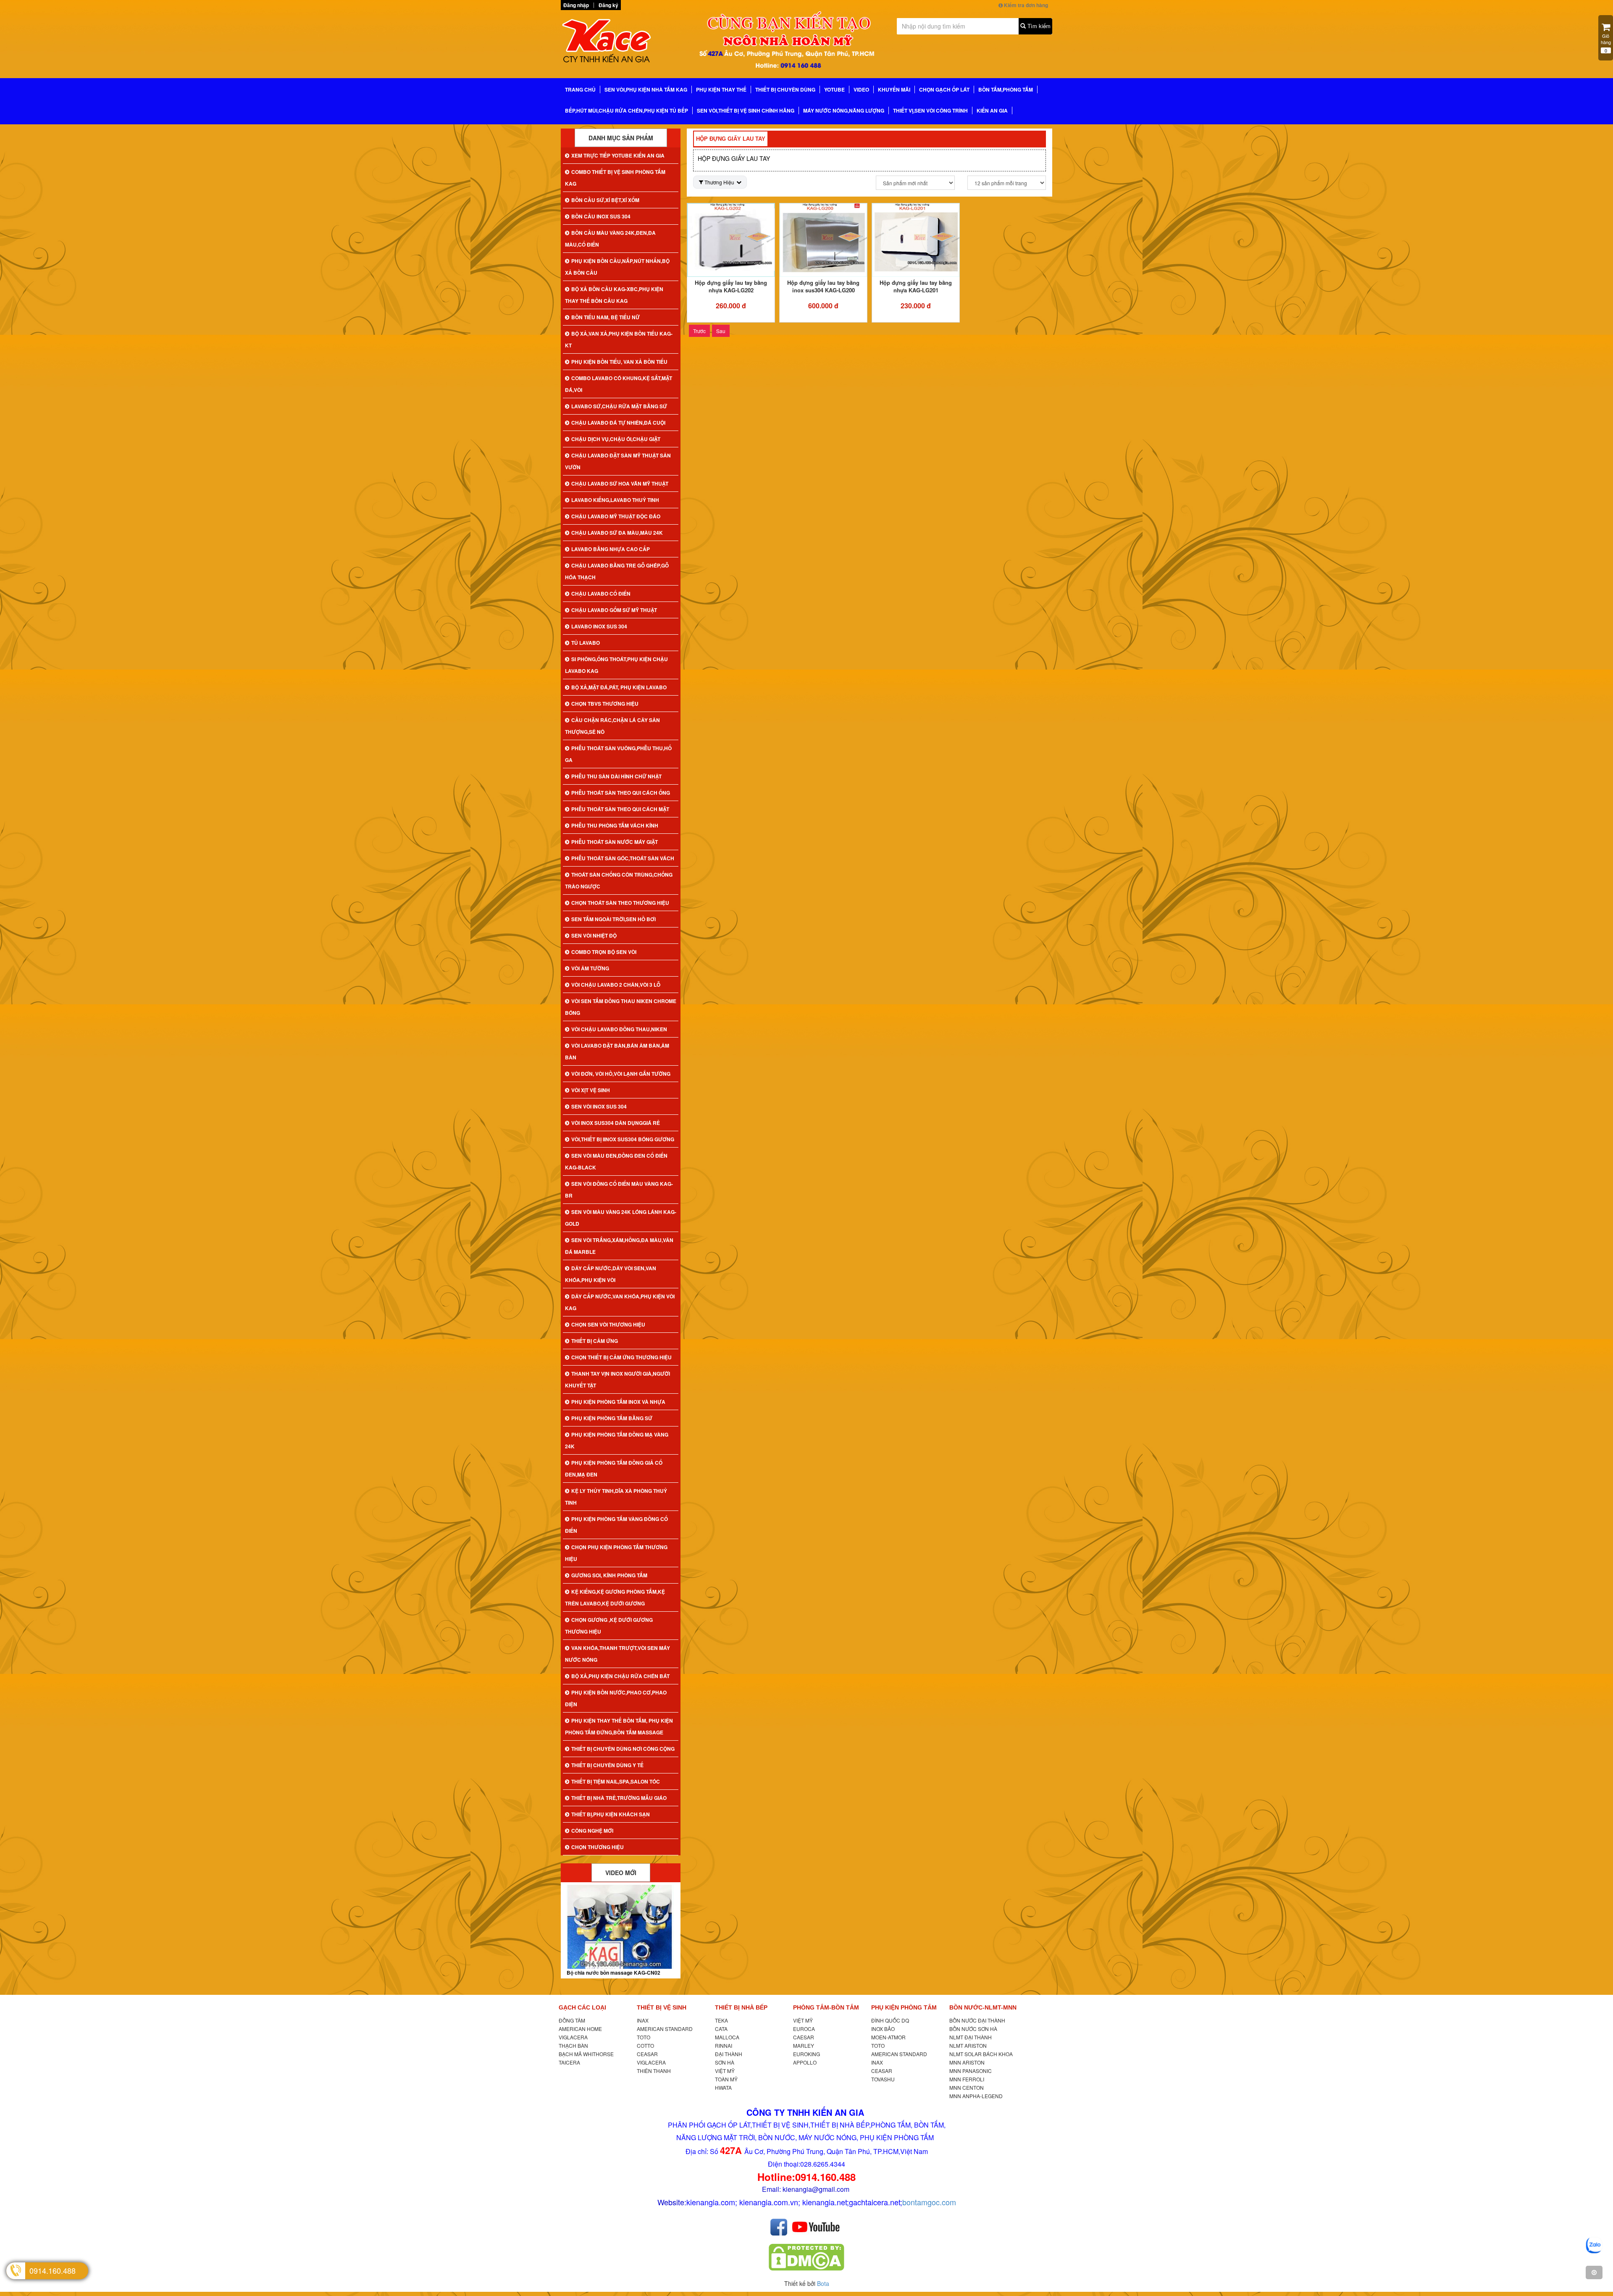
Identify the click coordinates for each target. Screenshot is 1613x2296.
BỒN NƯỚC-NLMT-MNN (983, 2007)
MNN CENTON (967, 2087)
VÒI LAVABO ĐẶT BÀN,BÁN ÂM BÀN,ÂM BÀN (617, 1051)
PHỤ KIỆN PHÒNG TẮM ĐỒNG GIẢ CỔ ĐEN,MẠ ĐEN (614, 1468)
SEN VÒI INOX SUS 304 (599, 1106)
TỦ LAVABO (586, 643)
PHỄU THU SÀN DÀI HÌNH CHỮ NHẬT (616, 776)
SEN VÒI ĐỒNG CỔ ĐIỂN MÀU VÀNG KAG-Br (619, 1190)
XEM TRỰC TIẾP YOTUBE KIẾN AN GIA (618, 155)
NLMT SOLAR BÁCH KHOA (981, 2054)
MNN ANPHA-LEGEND (976, 2096)
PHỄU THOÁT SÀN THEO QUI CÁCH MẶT (620, 809)
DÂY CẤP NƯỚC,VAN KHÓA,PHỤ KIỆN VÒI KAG (620, 1302)
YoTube (834, 89)
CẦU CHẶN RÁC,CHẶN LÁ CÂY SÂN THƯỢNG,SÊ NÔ (612, 726)
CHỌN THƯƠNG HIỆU (598, 1847)
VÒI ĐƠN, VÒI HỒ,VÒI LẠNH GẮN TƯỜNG (621, 1074)
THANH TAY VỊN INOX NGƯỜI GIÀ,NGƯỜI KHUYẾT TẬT (617, 1379)
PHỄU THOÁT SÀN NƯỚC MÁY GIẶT (615, 842)
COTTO (645, 2045)
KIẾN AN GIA (992, 110)
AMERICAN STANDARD (665, 2029)
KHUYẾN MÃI (894, 89)
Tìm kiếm (1038, 26)
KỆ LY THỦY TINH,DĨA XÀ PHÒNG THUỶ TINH (616, 1497)
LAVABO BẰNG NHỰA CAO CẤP (611, 549)
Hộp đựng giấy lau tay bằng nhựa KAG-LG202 (731, 286)
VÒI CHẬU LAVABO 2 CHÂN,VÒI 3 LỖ (616, 985)
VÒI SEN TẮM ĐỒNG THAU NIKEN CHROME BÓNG (621, 1007)
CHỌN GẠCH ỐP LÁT (944, 89)
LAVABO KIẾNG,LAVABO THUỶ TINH (615, 500)
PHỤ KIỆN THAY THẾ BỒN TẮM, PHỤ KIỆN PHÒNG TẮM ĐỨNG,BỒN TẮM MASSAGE (619, 1726)
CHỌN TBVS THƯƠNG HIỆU (605, 704)
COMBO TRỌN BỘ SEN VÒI (604, 952)
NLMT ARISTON (968, 2045)
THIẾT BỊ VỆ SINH (662, 2007)
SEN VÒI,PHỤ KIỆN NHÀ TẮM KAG (646, 89)
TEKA (721, 2020)
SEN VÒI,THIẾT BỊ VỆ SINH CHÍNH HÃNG (746, 110)
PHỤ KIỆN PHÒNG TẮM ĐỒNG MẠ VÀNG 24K (617, 1440)
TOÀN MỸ (726, 2079)
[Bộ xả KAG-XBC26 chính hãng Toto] (621, 1927)
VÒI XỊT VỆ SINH (591, 1090)
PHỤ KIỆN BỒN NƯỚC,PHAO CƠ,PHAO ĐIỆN (616, 1698)
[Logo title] (617, 43)
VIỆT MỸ (725, 2071)
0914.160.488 (53, 2270)
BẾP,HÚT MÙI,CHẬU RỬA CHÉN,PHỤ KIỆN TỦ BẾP (627, 110)
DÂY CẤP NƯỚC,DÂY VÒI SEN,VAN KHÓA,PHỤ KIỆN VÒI (611, 1274)
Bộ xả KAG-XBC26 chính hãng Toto (608, 1973)
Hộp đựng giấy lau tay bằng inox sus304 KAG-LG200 (823, 286)
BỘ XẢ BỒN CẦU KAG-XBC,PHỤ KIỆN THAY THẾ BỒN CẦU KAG (614, 295)
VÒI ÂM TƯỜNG (590, 968)
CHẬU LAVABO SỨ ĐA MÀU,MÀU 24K (617, 533)
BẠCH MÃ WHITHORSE (586, 2054)
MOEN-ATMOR (888, 2037)
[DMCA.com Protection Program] (806, 2257)
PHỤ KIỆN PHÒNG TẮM (904, 2007)
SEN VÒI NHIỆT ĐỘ (594, 935)
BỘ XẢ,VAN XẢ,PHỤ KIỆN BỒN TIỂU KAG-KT (619, 339)
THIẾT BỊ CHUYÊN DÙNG (785, 89)
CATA (721, 2029)
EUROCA (804, 2029)
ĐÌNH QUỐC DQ (890, 2020)
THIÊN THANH (654, 2071)
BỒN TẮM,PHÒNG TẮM (1006, 89)
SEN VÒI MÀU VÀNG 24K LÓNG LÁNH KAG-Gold (621, 1218)
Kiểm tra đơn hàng (1025, 5)
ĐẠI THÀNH (729, 2054)
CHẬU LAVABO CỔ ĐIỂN (601, 594)
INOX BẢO (883, 2029)
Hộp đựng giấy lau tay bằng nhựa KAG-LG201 (916, 286)
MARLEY (804, 2045)
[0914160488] (1594, 2246)
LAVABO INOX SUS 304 (599, 626)
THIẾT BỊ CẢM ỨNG (595, 1341)
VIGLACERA (573, 2037)
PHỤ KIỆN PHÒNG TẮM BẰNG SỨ (612, 1418)
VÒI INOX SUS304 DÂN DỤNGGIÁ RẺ (616, 1123)
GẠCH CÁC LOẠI (582, 2007)
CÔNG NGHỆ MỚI (592, 1831)
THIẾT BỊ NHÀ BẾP (741, 2007)
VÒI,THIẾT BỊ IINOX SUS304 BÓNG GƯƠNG (623, 1139)
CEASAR (647, 2054)
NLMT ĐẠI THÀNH (971, 2037)
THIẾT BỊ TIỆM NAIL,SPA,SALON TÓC (616, 1781)
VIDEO (861, 89)
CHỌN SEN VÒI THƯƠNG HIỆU (608, 1324)
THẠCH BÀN (573, 2045)
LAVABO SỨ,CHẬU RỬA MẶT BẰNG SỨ (619, 406)
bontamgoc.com (929, 2202)
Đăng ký (608, 5)
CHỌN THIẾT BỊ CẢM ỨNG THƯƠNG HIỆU (621, 1357)
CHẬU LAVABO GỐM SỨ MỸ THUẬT (614, 610)
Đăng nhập (576, 5)
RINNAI (724, 2045)
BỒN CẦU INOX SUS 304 (601, 216)
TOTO (644, 2037)
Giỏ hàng (1606, 43)
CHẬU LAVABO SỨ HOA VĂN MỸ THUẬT (620, 483)
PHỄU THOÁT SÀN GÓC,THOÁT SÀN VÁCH (623, 858)
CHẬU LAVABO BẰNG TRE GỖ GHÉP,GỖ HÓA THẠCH (617, 571)
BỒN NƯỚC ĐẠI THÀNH (977, 2020)
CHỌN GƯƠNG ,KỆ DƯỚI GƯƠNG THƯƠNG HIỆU (609, 1626)
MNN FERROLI (967, 2079)
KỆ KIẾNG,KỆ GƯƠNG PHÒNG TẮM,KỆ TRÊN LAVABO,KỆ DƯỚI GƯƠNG (615, 1597)
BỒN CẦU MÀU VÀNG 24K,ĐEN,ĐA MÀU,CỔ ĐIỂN (610, 239)
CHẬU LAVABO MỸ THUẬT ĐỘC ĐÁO (616, 516)
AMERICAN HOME (580, 2029)
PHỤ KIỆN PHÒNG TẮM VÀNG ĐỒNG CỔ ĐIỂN (616, 1525)
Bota (823, 2283)
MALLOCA (727, 2037)
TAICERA (569, 2062)
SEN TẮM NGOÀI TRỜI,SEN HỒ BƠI (613, 919)
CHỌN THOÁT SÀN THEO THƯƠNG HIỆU (620, 903)
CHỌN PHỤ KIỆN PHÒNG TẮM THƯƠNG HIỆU (616, 1553)
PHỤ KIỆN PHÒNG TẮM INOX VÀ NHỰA (618, 1402)
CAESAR (804, 2037)
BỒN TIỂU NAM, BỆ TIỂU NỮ (606, 317)
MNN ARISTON (967, 2062)
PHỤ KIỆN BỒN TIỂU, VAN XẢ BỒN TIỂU (619, 362)
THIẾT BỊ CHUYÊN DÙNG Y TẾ (607, 1765)
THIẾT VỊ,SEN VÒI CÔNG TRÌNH (930, 110)
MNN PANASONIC (971, 2071)
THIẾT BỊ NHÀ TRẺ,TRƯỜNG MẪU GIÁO (619, 1798)
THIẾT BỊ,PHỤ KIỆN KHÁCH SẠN (611, 1814)
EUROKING (806, 2054)
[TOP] (1594, 2272)
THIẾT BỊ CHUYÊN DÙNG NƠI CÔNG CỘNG (623, 1749)
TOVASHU (883, 2079)
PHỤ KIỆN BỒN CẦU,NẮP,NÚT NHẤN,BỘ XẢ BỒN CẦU (617, 267)
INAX (643, 2020)
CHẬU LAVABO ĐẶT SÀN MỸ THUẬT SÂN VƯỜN (618, 461)
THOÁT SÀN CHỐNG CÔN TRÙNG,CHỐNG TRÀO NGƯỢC (619, 880)
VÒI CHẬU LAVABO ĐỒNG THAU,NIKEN (619, 1029)
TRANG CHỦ (580, 89)
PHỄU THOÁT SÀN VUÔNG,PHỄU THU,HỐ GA (618, 754)
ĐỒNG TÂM (572, 2020)
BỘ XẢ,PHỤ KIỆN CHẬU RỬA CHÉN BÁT (620, 1676)
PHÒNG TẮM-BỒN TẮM (826, 2007)
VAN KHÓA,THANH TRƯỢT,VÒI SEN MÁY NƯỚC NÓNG (617, 1654)
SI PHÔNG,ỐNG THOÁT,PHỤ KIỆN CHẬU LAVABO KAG (616, 665)
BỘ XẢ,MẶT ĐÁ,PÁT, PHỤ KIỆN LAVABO (619, 687)
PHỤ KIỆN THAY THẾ (721, 89)
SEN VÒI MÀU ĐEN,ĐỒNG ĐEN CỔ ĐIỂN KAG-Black (616, 1161)
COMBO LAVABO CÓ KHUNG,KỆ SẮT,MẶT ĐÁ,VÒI (619, 384)
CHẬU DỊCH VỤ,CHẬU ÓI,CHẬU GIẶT (616, 439)
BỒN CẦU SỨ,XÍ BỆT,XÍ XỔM (605, 200)
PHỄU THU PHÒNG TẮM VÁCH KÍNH (615, 825)
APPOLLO (805, 2062)
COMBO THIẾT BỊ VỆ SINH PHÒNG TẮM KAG (615, 178)
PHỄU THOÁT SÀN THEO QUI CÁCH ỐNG (621, 793)
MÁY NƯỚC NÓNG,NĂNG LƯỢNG (844, 110)
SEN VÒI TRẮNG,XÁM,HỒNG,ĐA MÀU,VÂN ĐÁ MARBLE (619, 1246)
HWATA (723, 2087)
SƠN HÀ (725, 2062)
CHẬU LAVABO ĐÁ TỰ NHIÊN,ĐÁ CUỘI (618, 423)
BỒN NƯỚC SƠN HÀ (973, 2029)
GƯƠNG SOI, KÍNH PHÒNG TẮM (609, 1575)
